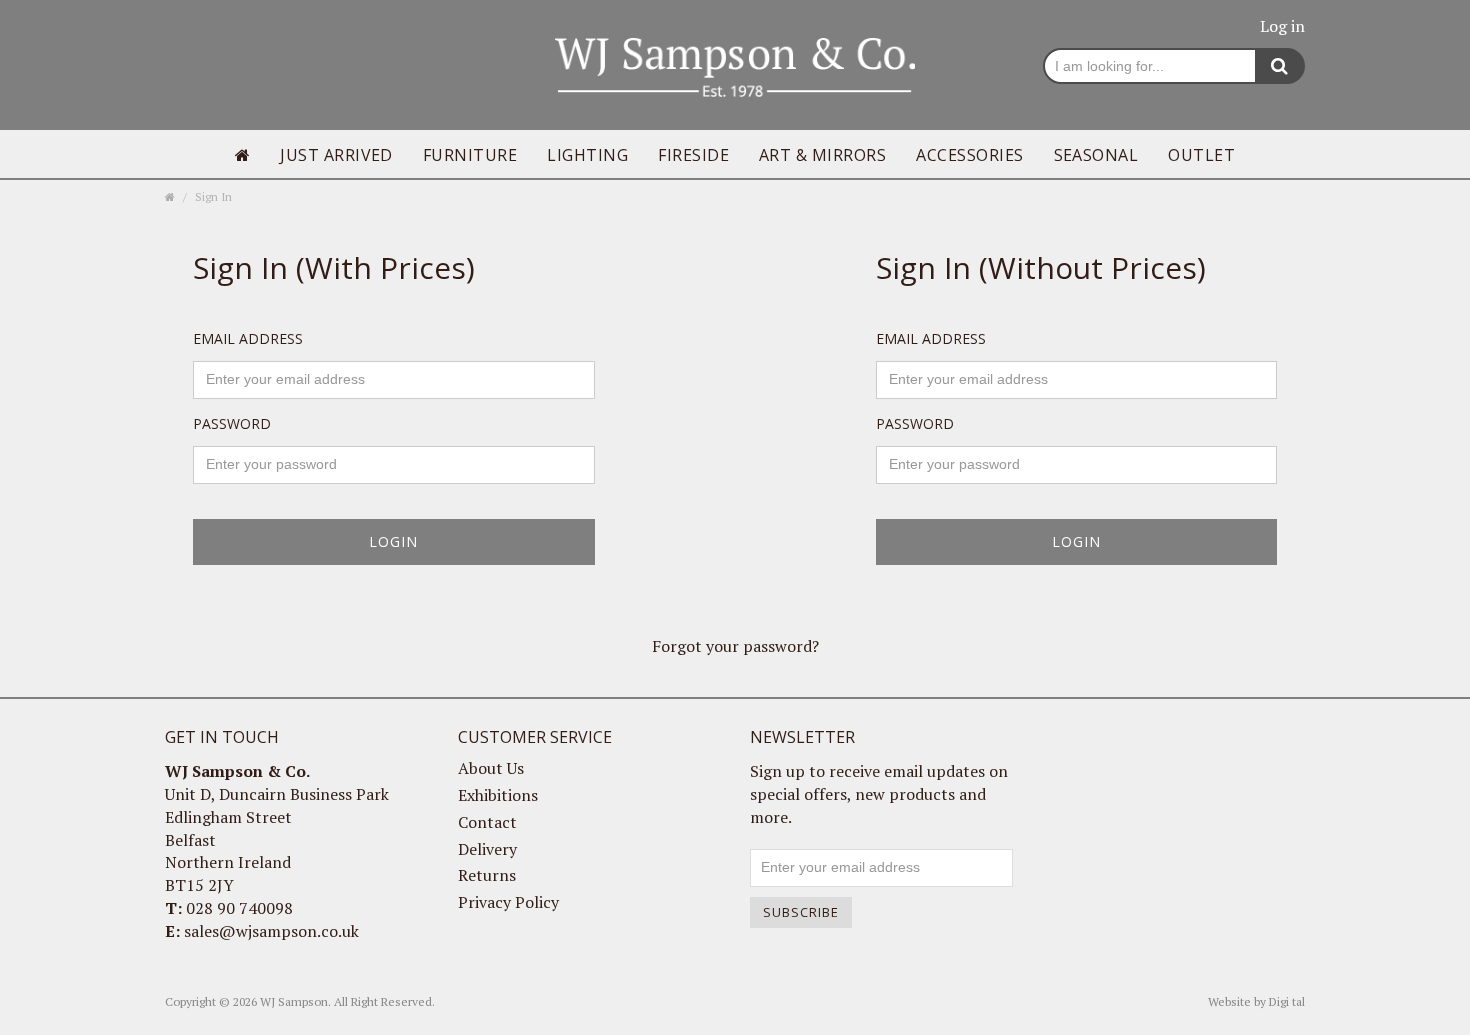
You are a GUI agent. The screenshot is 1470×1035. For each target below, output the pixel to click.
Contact (487, 822)
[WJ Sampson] (735, 65)
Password (232, 423)
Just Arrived (336, 155)
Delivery (487, 849)
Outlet (1201, 155)
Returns (487, 875)
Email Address (248, 338)
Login (393, 541)
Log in (1282, 26)
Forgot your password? (735, 646)
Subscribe (801, 912)
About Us (491, 768)
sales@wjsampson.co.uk (271, 931)
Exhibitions (498, 795)
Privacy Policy (508, 902)
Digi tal (1287, 1001)
